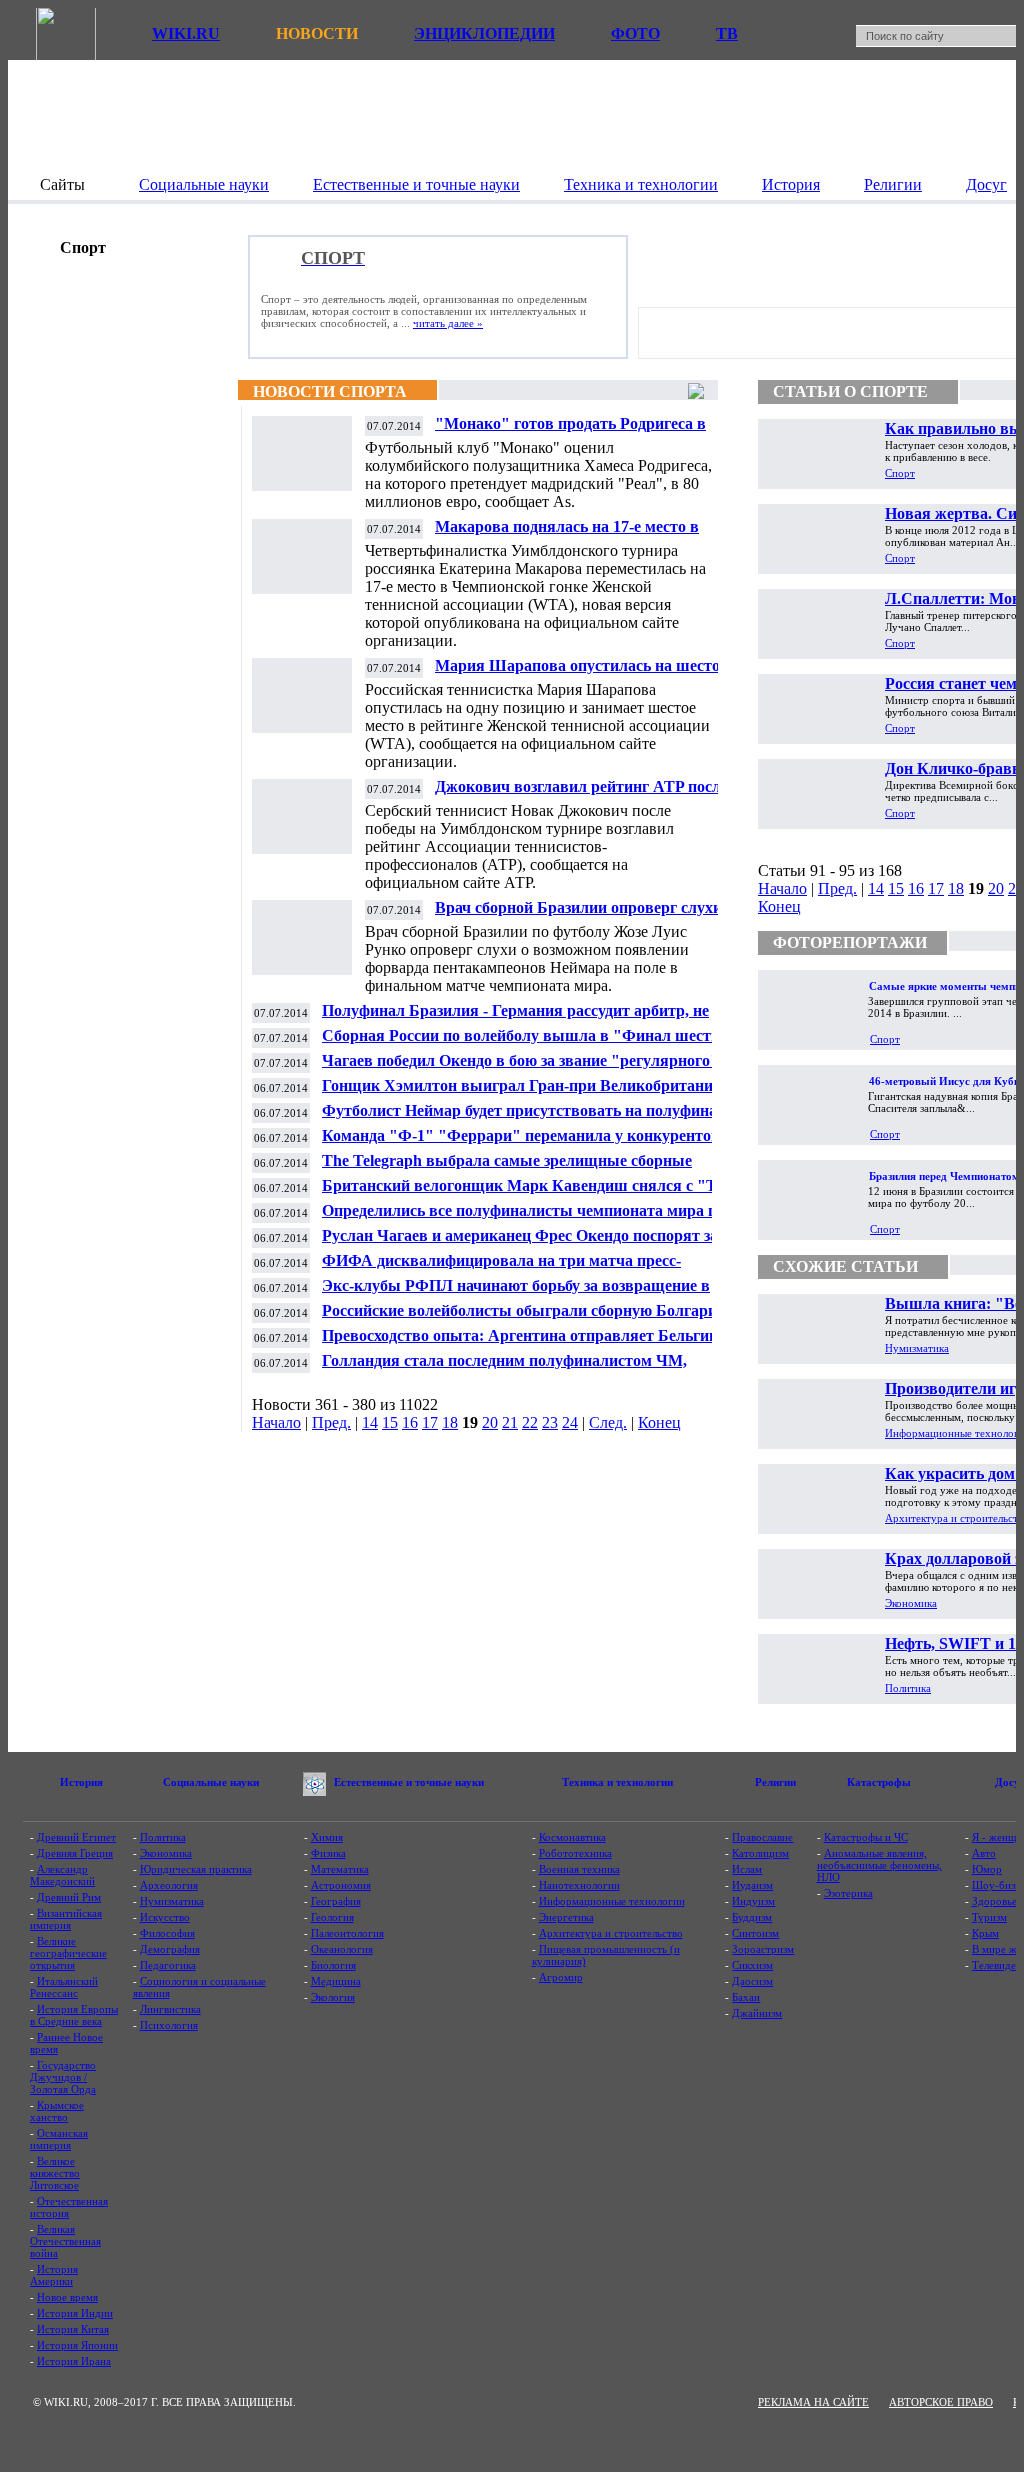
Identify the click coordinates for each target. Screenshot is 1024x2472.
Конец (659, 1422)
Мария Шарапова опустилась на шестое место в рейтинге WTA (581, 673)
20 (490, 1422)
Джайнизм (757, 2013)
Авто (984, 1853)
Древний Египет (76, 1837)
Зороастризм (763, 1949)
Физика (328, 1853)
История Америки (54, 2275)
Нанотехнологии (579, 1885)
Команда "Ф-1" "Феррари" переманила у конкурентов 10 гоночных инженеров (531, 1143)
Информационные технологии (612, 1901)
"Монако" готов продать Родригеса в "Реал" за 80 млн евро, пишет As (570, 431)
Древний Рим (69, 1897)
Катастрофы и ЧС (866, 1837)
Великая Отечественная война (65, 2241)
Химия (327, 1837)
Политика (908, 1688)
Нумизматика (917, 1348)
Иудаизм (752, 1885)
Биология (333, 1965)
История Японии (77, 2345)
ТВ (727, 33)
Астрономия (341, 1885)
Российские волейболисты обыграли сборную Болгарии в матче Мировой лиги (530, 1318)
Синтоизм (755, 1933)
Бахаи (746, 1997)
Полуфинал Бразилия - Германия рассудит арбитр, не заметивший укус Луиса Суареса (515, 1018)
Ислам (747, 1869)
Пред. (331, 1422)
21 (510, 1422)
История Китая (73, 2329)
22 (530, 1422)
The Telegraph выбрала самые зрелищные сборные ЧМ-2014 (507, 1168)
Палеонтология (347, 1933)
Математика (340, 1869)
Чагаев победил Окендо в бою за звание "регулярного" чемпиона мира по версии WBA (520, 1068)
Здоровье (994, 1901)
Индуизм (753, 1901)
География (336, 1901)
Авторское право (941, 2402)
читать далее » (448, 323)
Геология (332, 1917)
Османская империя (59, 2139)
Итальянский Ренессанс (64, 1987)
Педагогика (168, 1965)
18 (450, 1422)
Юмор (987, 1869)
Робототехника (575, 1853)
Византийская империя (66, 1919)
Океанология (342, 1949)
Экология (333, 1997)
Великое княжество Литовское (55, 2173)
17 (430, 1422)
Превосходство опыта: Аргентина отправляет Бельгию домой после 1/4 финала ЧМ (521, 1343)
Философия (167, 1933)
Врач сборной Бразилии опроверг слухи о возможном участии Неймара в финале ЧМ (591, 915)
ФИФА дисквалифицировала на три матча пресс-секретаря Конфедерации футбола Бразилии (501, 1268)
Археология (169, 1885)
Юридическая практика (196, 1869)
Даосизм (752, 1981)
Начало (276, 1422)
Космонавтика (572, 1837)
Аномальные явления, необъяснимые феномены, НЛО (879, 1865)
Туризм (989, 1917)
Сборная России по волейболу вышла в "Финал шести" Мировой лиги (525, 1043)
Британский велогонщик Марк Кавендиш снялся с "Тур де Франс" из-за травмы (537, 1193)
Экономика (911, 1603)
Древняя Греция (75, 1853)
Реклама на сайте (813, 2402)
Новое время (67, 2297)
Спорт (900, 473)
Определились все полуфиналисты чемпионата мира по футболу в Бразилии (523, 1218)
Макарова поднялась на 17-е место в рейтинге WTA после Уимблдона (567, 534)
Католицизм (760, 1853)
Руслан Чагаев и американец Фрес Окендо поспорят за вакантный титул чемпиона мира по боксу (520, 1243)
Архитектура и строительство (611, 1933)
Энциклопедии (484, 33)
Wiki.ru (186, 33)
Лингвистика (170, 2009)
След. (608, 1422)
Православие (762, 1837)
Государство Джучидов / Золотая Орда (63, 2077)
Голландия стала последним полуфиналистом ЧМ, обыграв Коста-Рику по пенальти (504, 1368)
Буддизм (752, 1917)
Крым (985, 1933)
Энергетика (566, 1917)
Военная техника (579, 1869)
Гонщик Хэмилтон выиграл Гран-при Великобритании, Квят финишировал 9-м (524, 1093)
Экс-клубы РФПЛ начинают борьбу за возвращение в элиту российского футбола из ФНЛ (516, 1293)
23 (550, 1422)
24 (570, 1422)
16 (410, 1422)
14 (370, 1422)
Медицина (336, 1981)
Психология (169, 2025)
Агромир (561, 1977)
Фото (635, 33)
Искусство (165, 1917)
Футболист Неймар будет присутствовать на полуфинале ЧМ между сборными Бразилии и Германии (527, 1118)
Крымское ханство (57, 2111)
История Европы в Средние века (74, 2015)
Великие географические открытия (68, 1953)
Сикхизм (752, 1965)
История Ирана (74, 2361)
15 (390, 1422)
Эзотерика (848, 1893)
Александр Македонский (62, 1875)
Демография (170, 1949)
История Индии (75, 2313)
